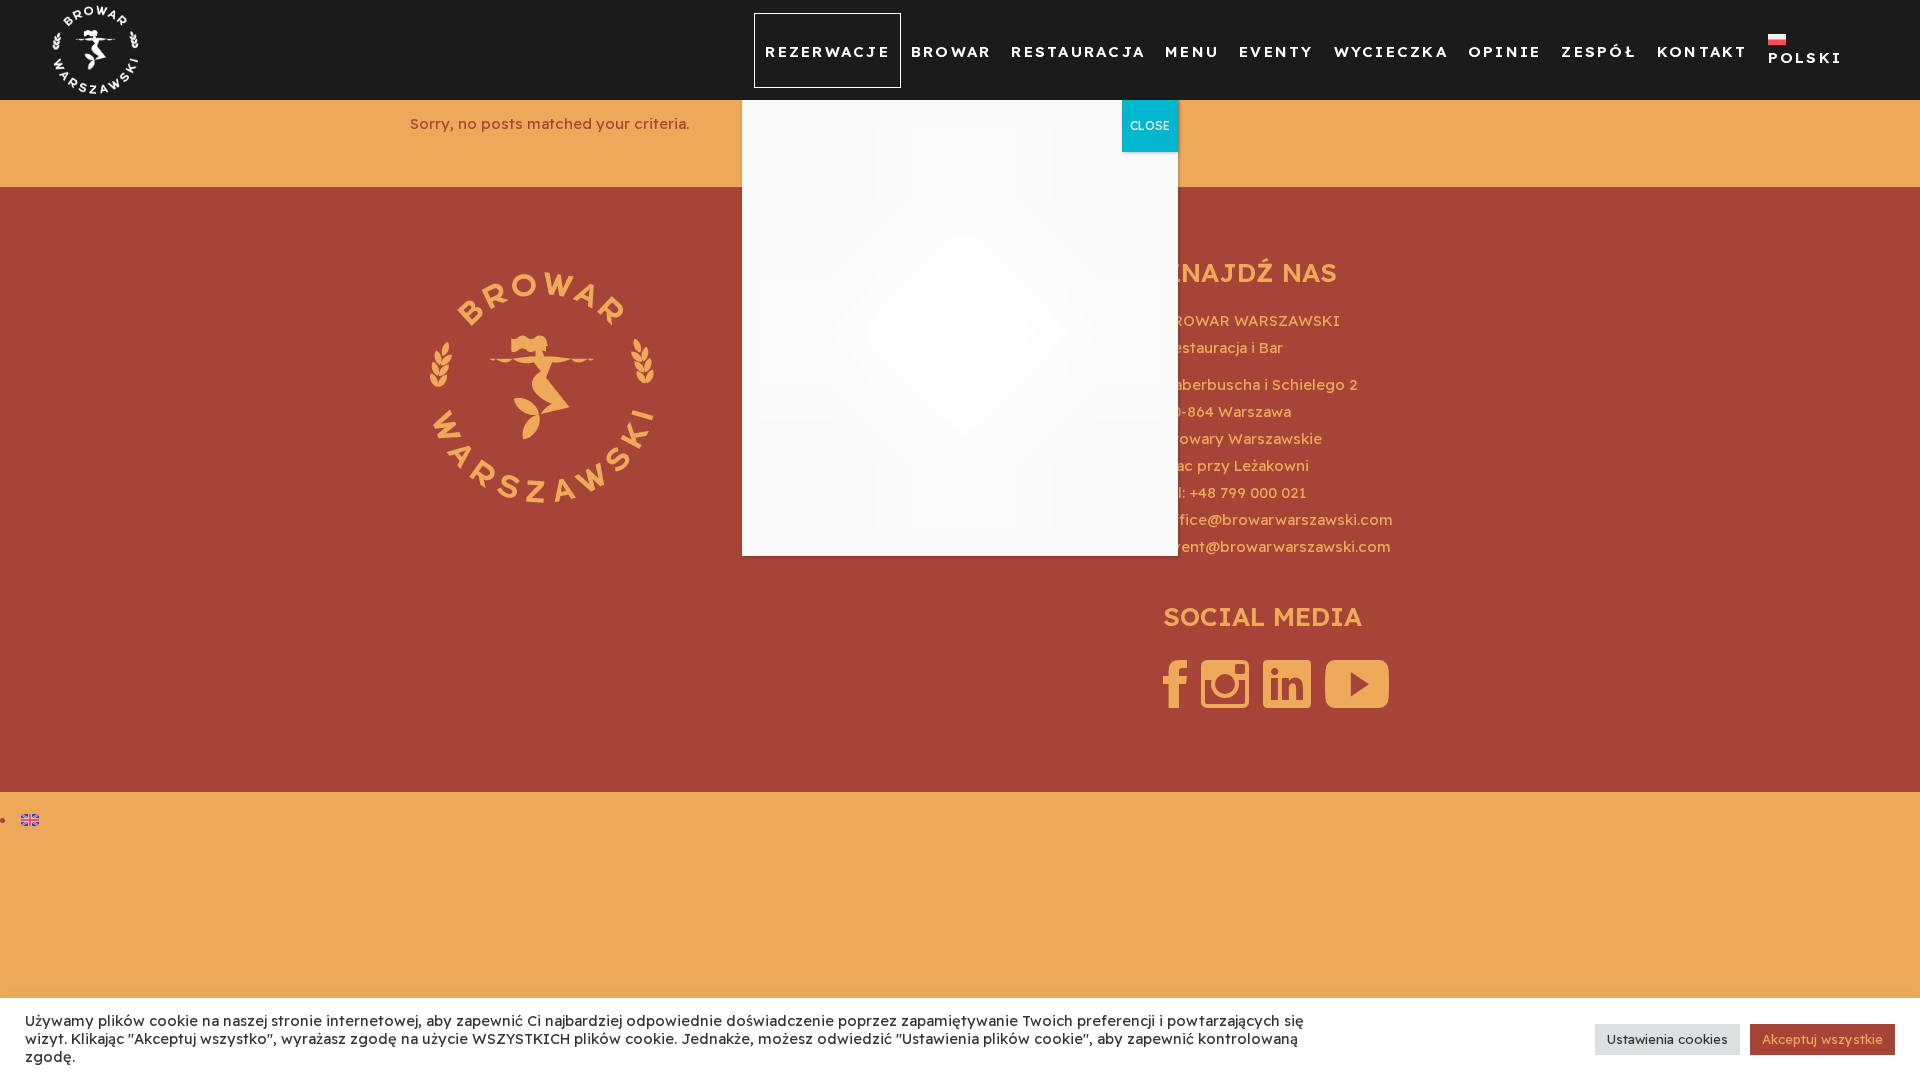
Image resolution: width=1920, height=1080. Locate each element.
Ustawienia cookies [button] (1667, 1039)
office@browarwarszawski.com (1278, 519)
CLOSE (1150, 125)
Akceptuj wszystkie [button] (1822, 1039)
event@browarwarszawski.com (1277, 546)
